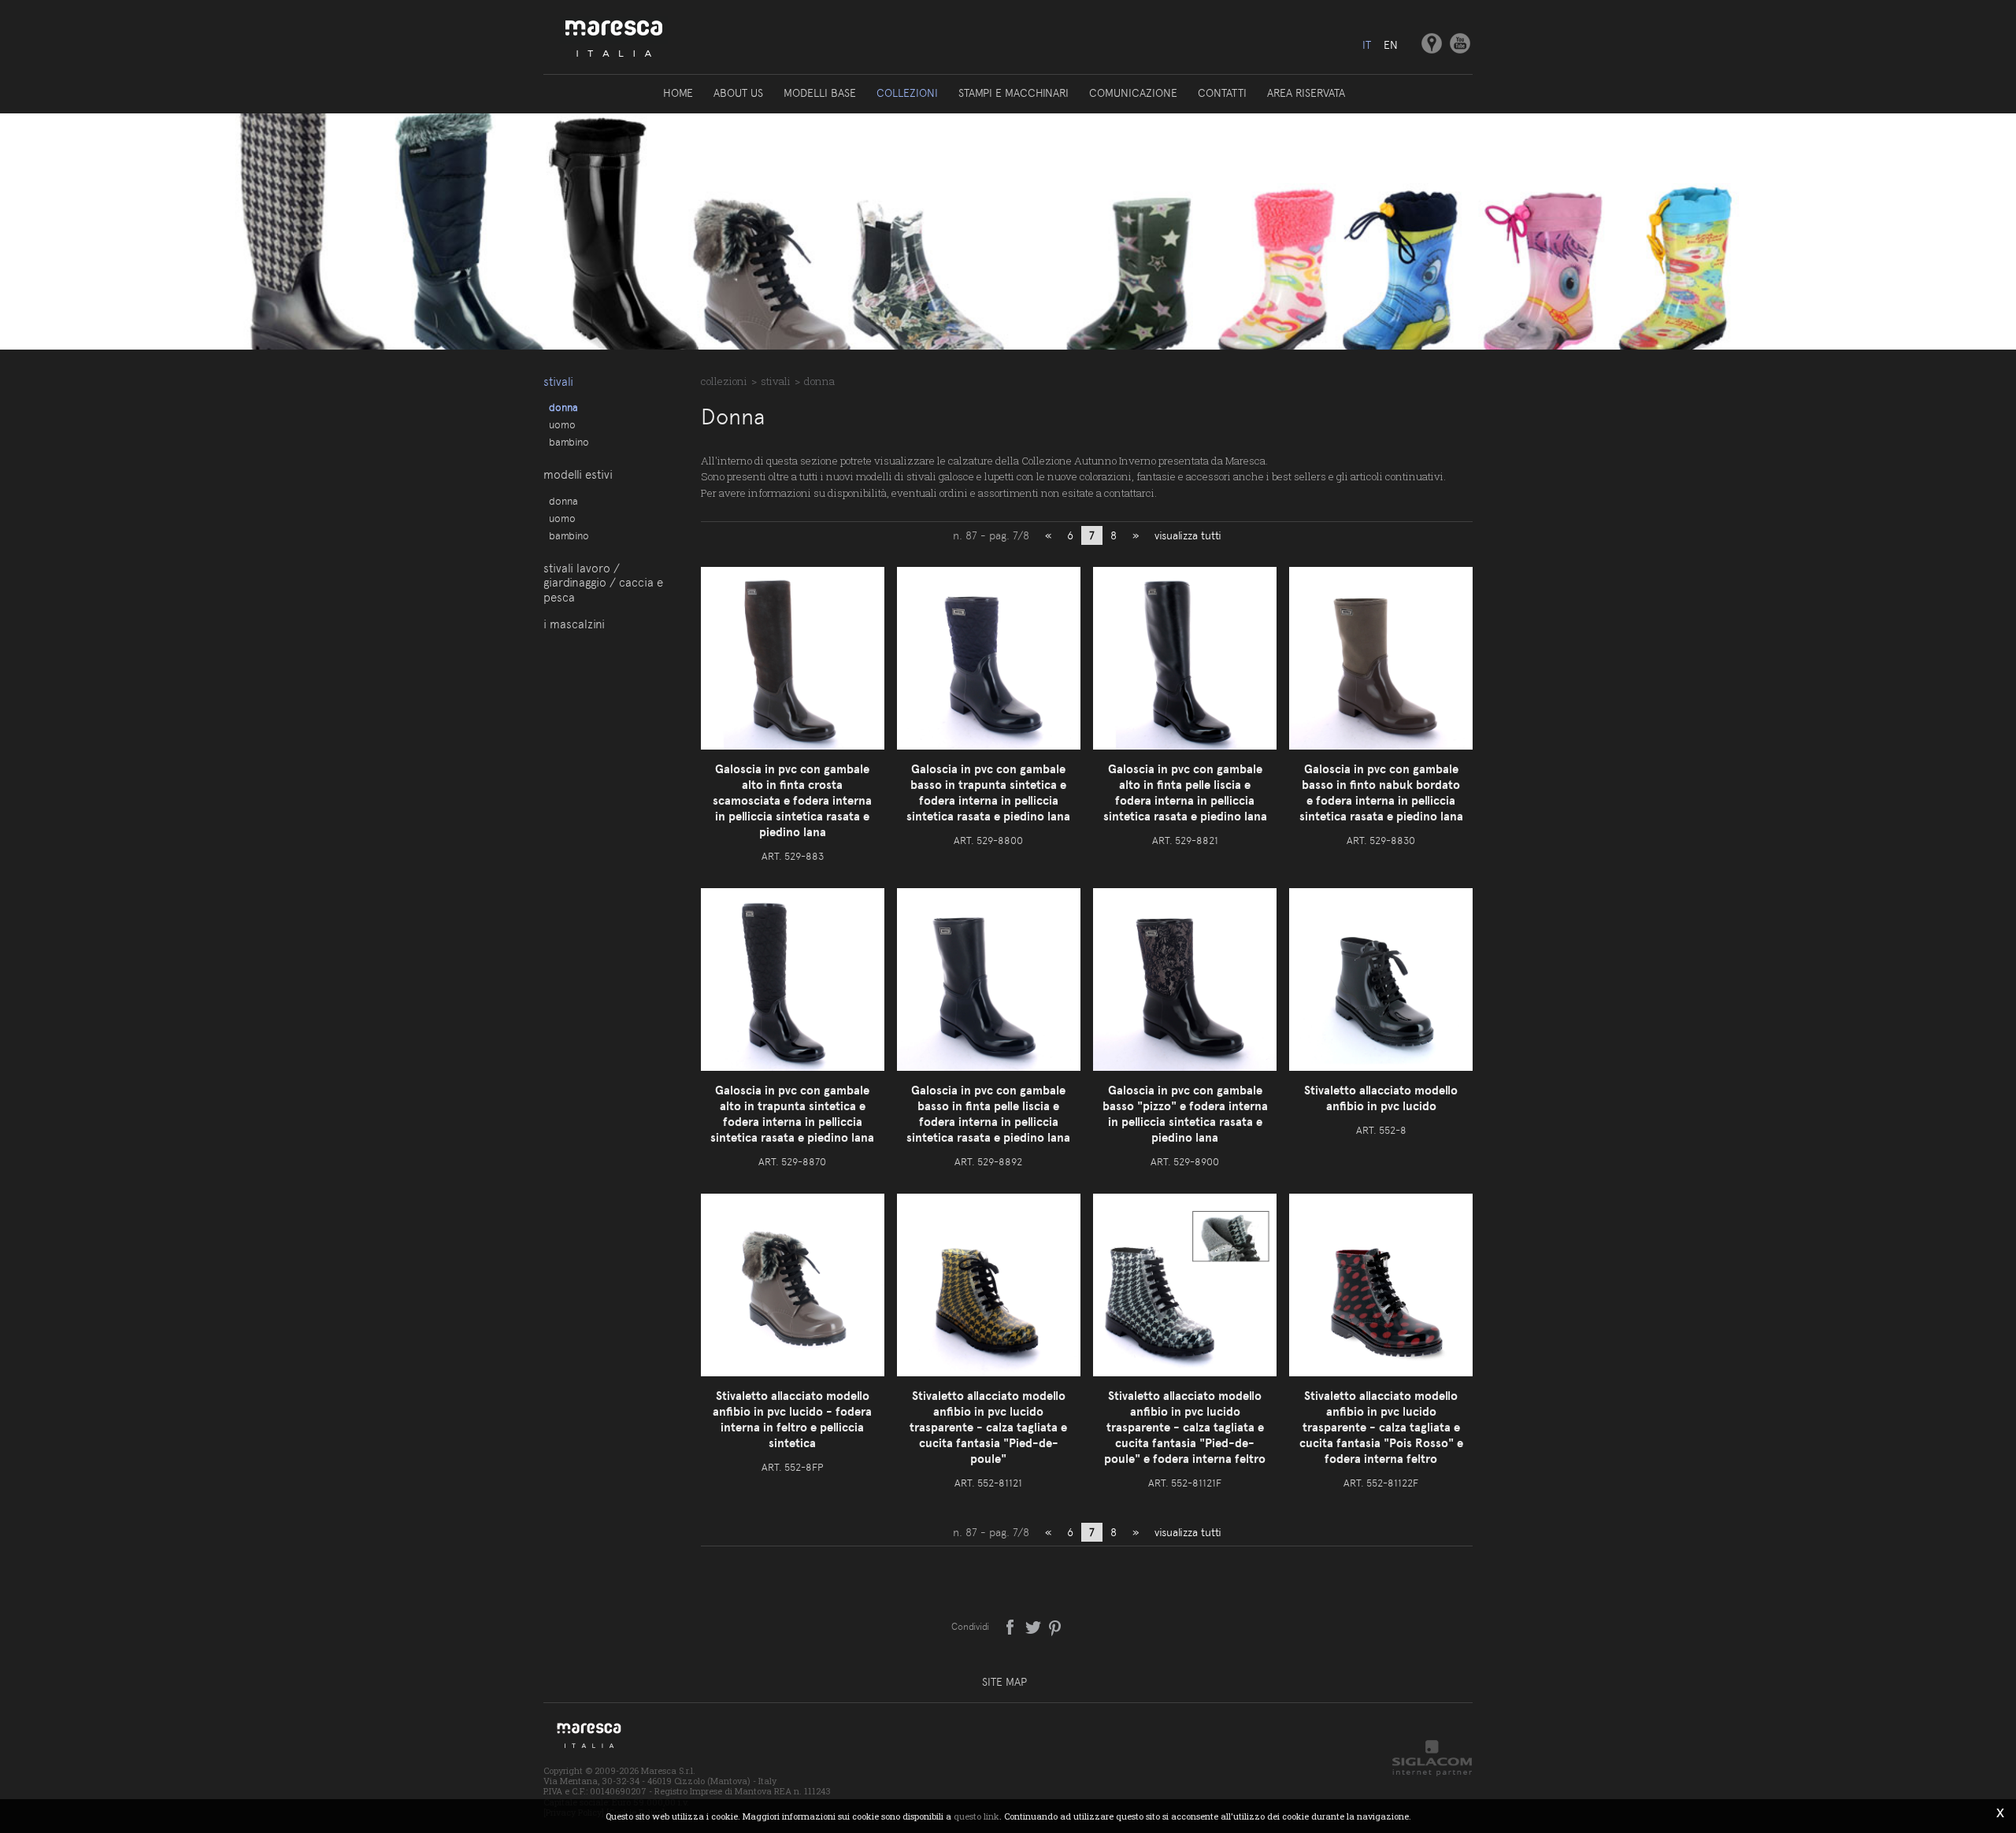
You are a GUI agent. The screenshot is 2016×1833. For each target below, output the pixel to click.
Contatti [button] (1222, 93)
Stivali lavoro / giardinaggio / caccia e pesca (603, 583)
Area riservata (1306, 93)
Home (678, 93)
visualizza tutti (1188, 535)
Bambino (569, 442)
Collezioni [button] (907, 93)
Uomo (562, 424)
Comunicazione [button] (1133, 93)
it (1367, 45)
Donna (563, 407)
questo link (976, 1816)
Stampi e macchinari (1014, 93)
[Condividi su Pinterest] (1056, 1626)
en (1391, 45)
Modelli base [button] (820, 93)
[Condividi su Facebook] (1012, 1626)
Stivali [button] (558, 382)
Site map (1004, 1682)
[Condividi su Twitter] (1034, 1626)
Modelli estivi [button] (578, 475)
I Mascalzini (574, 624)
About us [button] (738, 93)
